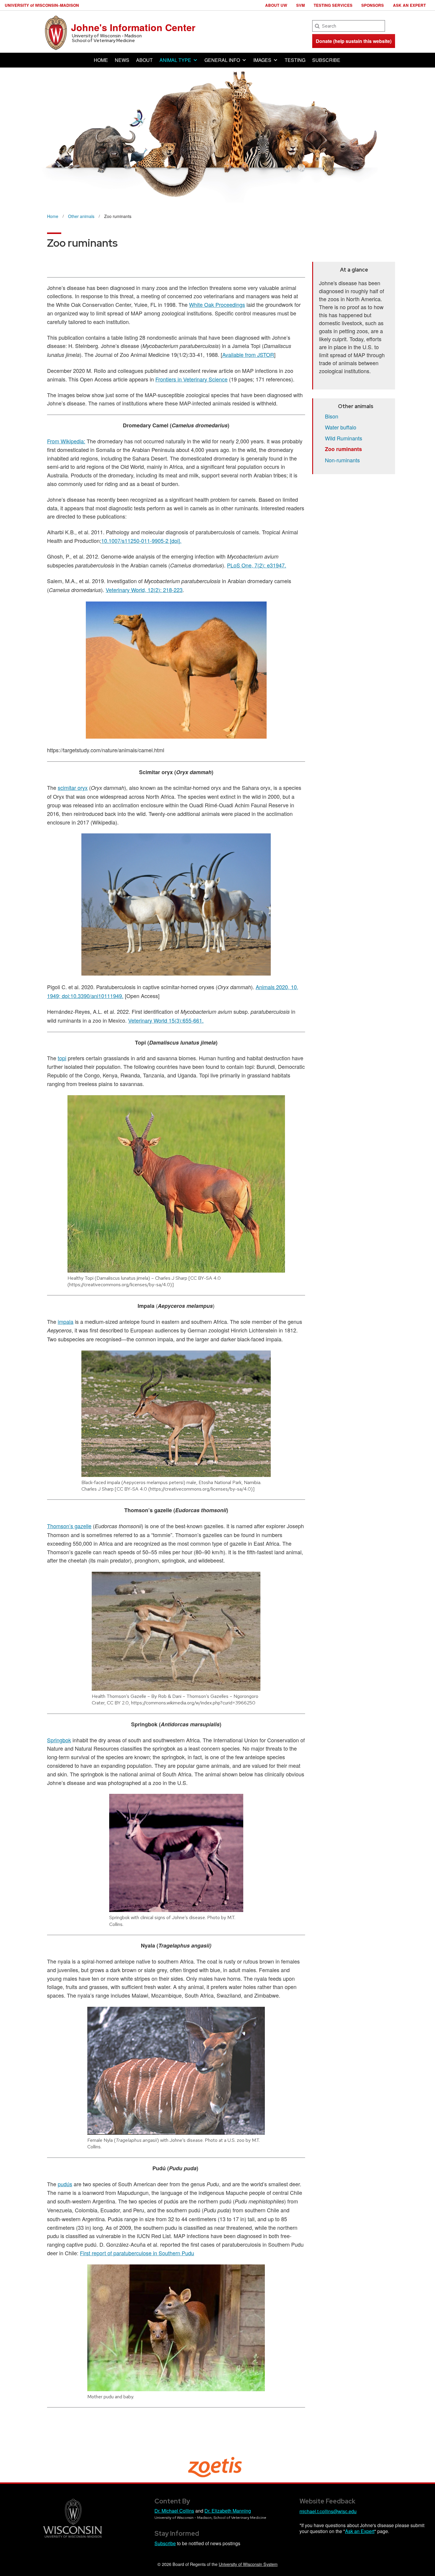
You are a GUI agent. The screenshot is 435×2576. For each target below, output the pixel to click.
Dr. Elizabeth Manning (228, 2511)
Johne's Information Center (133, 27)
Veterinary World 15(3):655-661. (166, 1020)
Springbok (59, 1740)
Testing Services (333, 5)
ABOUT (144, 60)
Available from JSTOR (248, 355)
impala (66, 1321)
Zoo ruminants (343, 449)
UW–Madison (42, 5)
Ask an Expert (409, 5)
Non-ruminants (342, 460)
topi (62, 1058)
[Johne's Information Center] (56, 32)
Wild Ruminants (344, 438)
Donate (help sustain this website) (354, 41)
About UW (276, 5)
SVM (301, 5)
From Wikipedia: (66, 441)
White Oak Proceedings (217, 304)
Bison (332, 416)
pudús (65, 2184)
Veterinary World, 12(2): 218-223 (144, 590)
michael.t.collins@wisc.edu (328, 2511)
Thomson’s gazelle (69, 1526)
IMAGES (262, 60)
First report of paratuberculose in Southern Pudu (137, 2253)
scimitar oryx (73, 787)
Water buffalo (341, 427)
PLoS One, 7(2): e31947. (257, 565)
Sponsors (373, 5)
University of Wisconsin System (248, 2564)
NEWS (122, 60)
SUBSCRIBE (326, 60)
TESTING (295, 60)
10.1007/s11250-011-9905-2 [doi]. (141, 540)
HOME (101, 60)
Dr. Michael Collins (174, 2511)
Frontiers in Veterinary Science (191, 379)
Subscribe (165, 2543)
